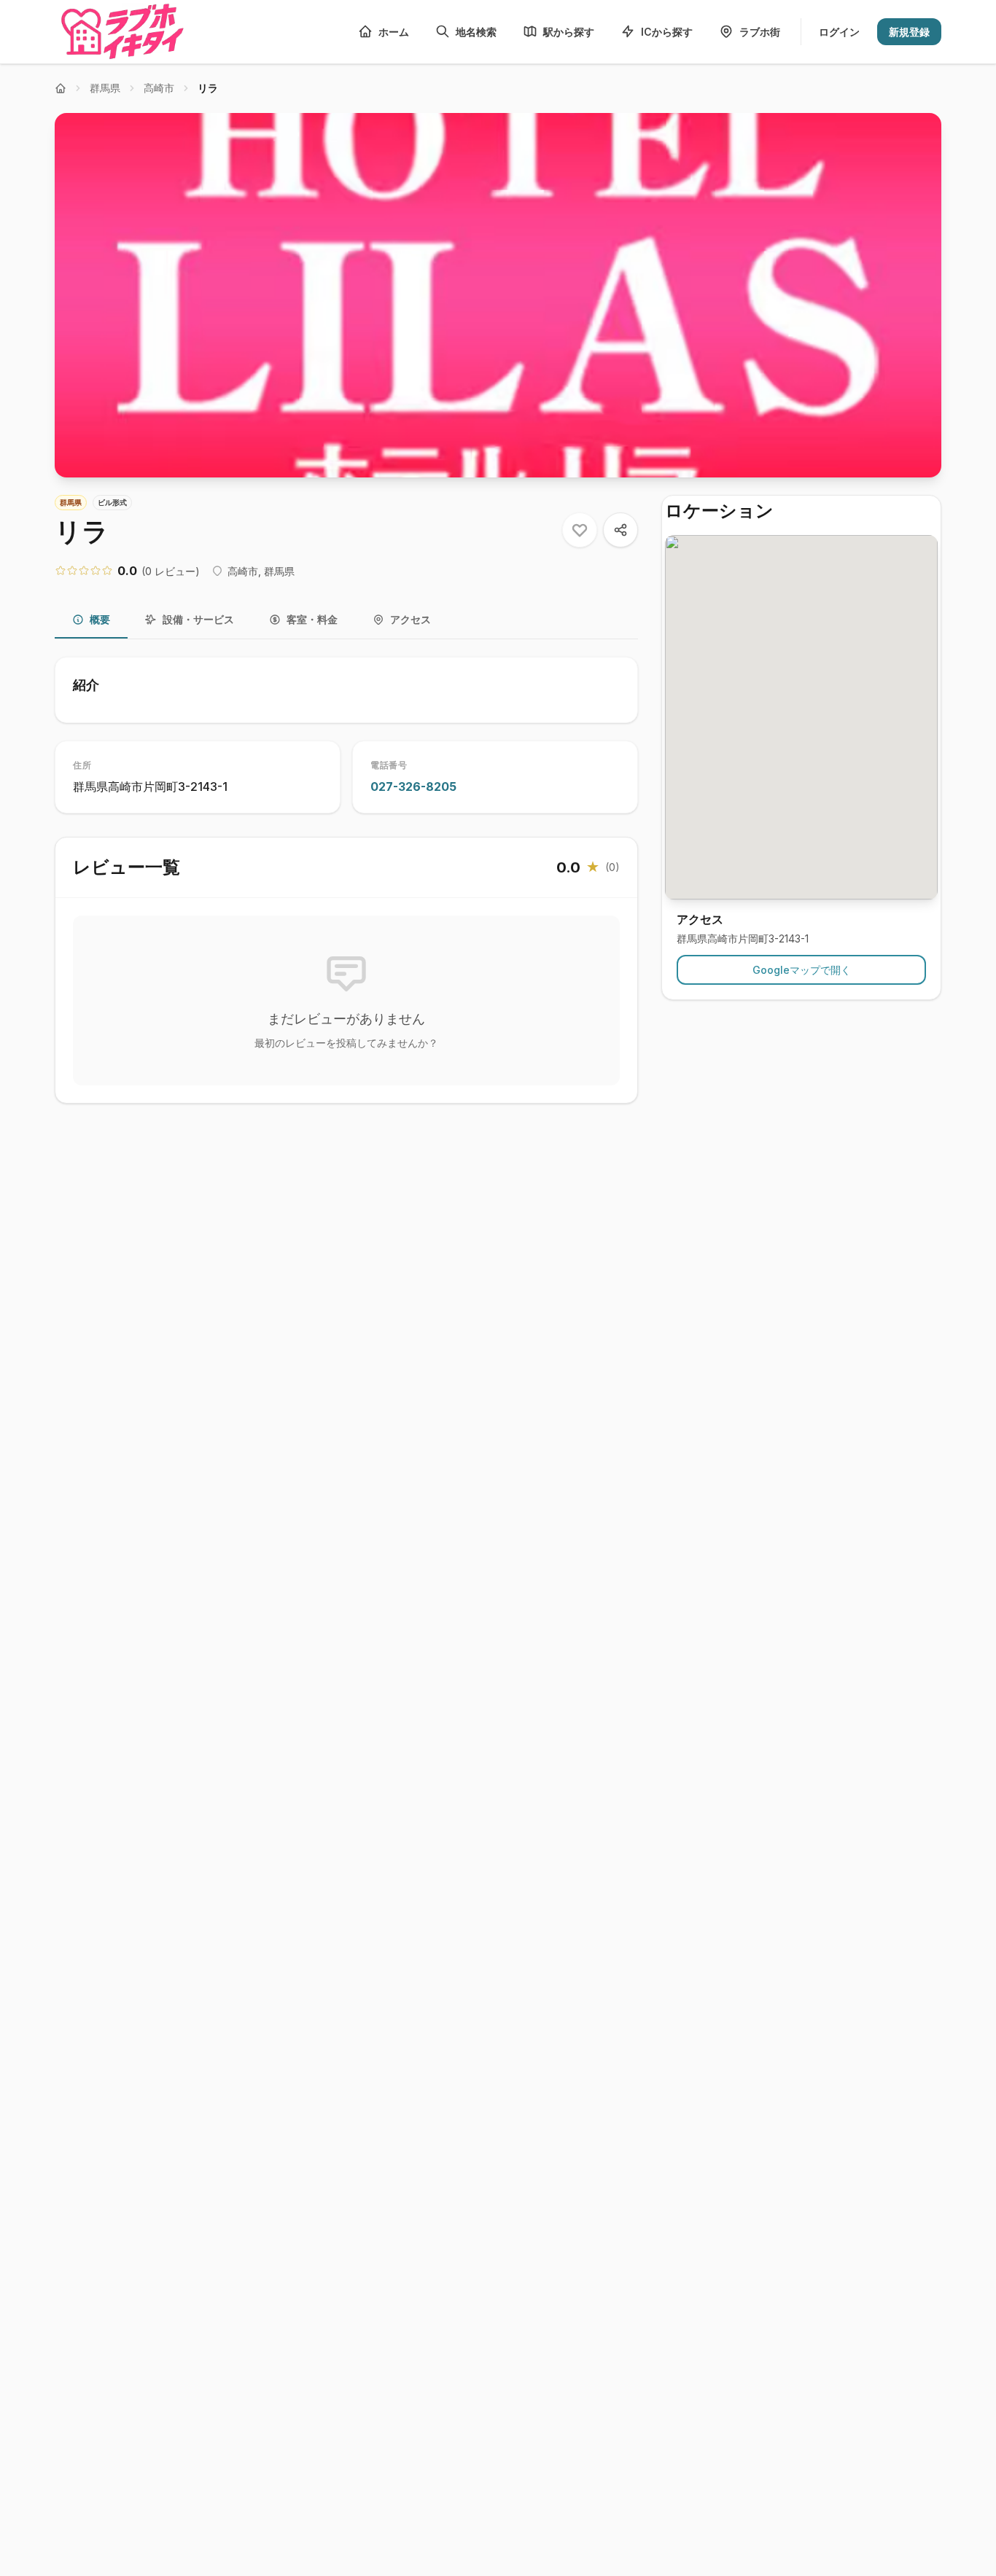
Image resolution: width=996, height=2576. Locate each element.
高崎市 (159, 88)
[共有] (620, 530)
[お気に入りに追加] (580, 530)
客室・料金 (312, 619)
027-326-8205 (413, 787)
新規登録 (909, 32)
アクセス (411, 619)
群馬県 (105, 88)
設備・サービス (198, 619)
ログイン (839, 32)
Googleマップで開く (802, 971)
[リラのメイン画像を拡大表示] (498, 295)
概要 (100, 619)
